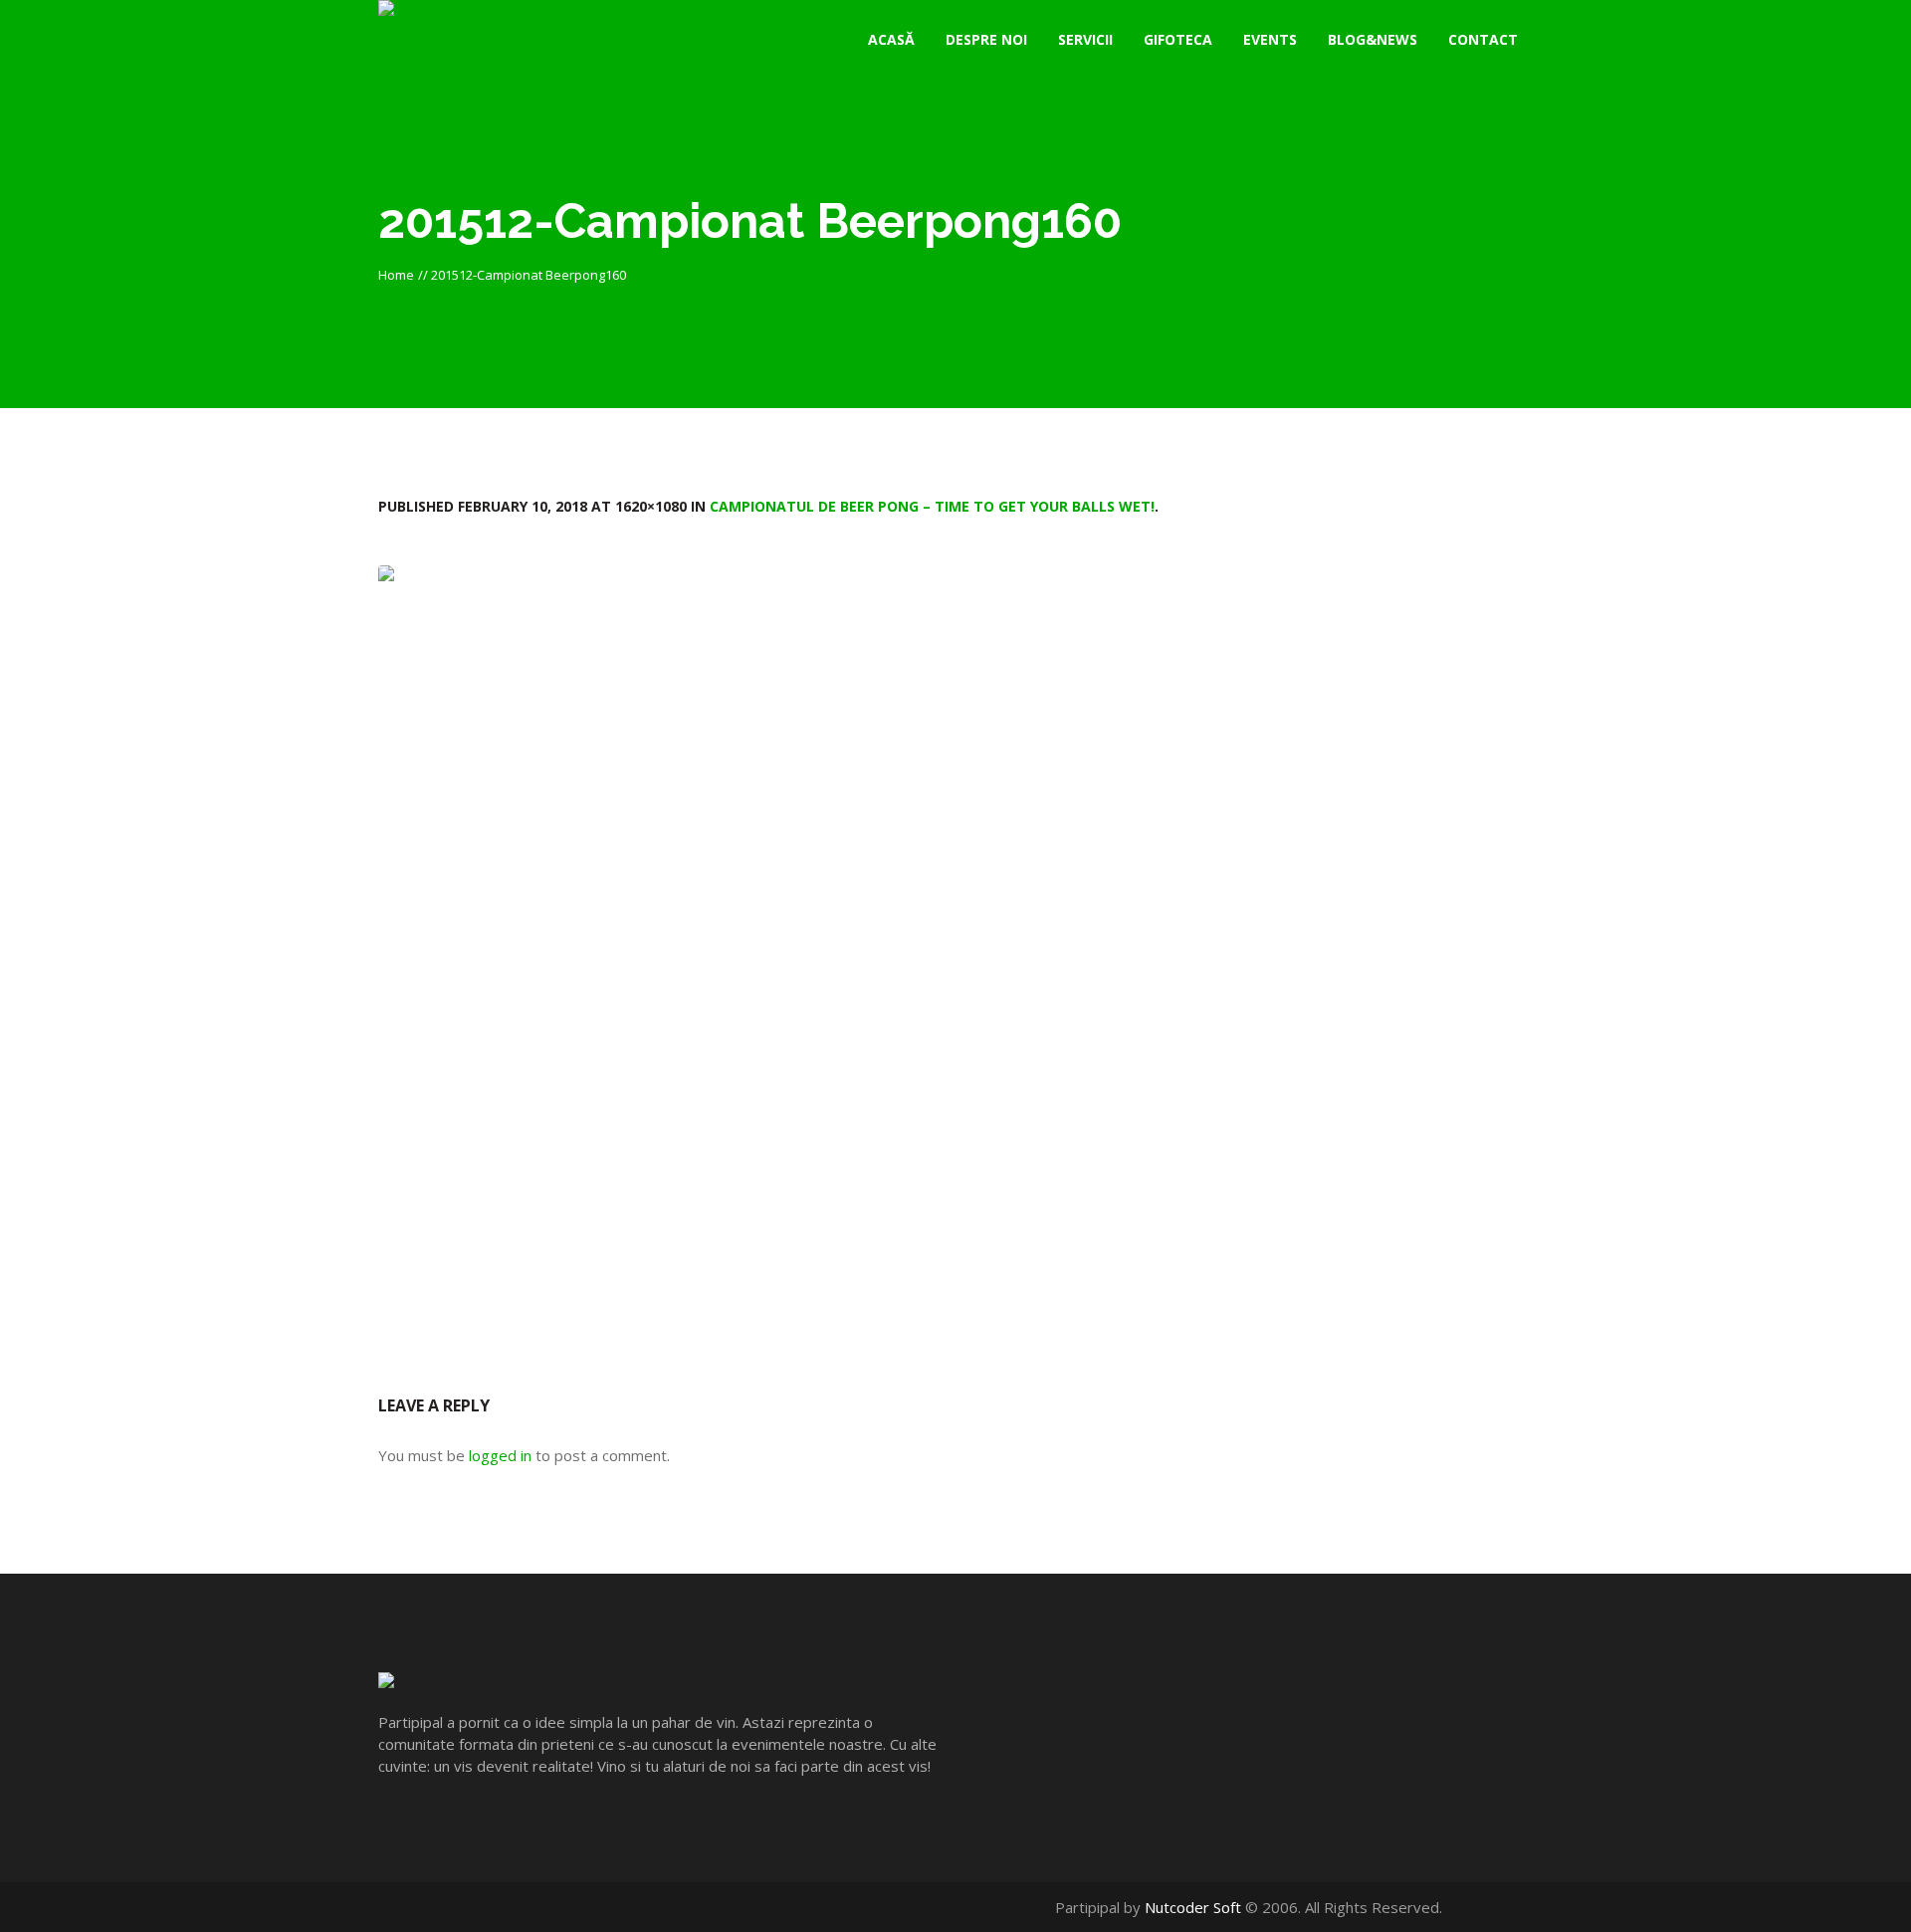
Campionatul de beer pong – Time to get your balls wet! (932, 506)
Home (396, 275)
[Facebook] (1481, 1907)
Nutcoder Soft (1193, 1907)
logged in (500, 1455)
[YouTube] (1501, 1907)
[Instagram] (1522, 1907)
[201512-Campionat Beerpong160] (955, 950)
